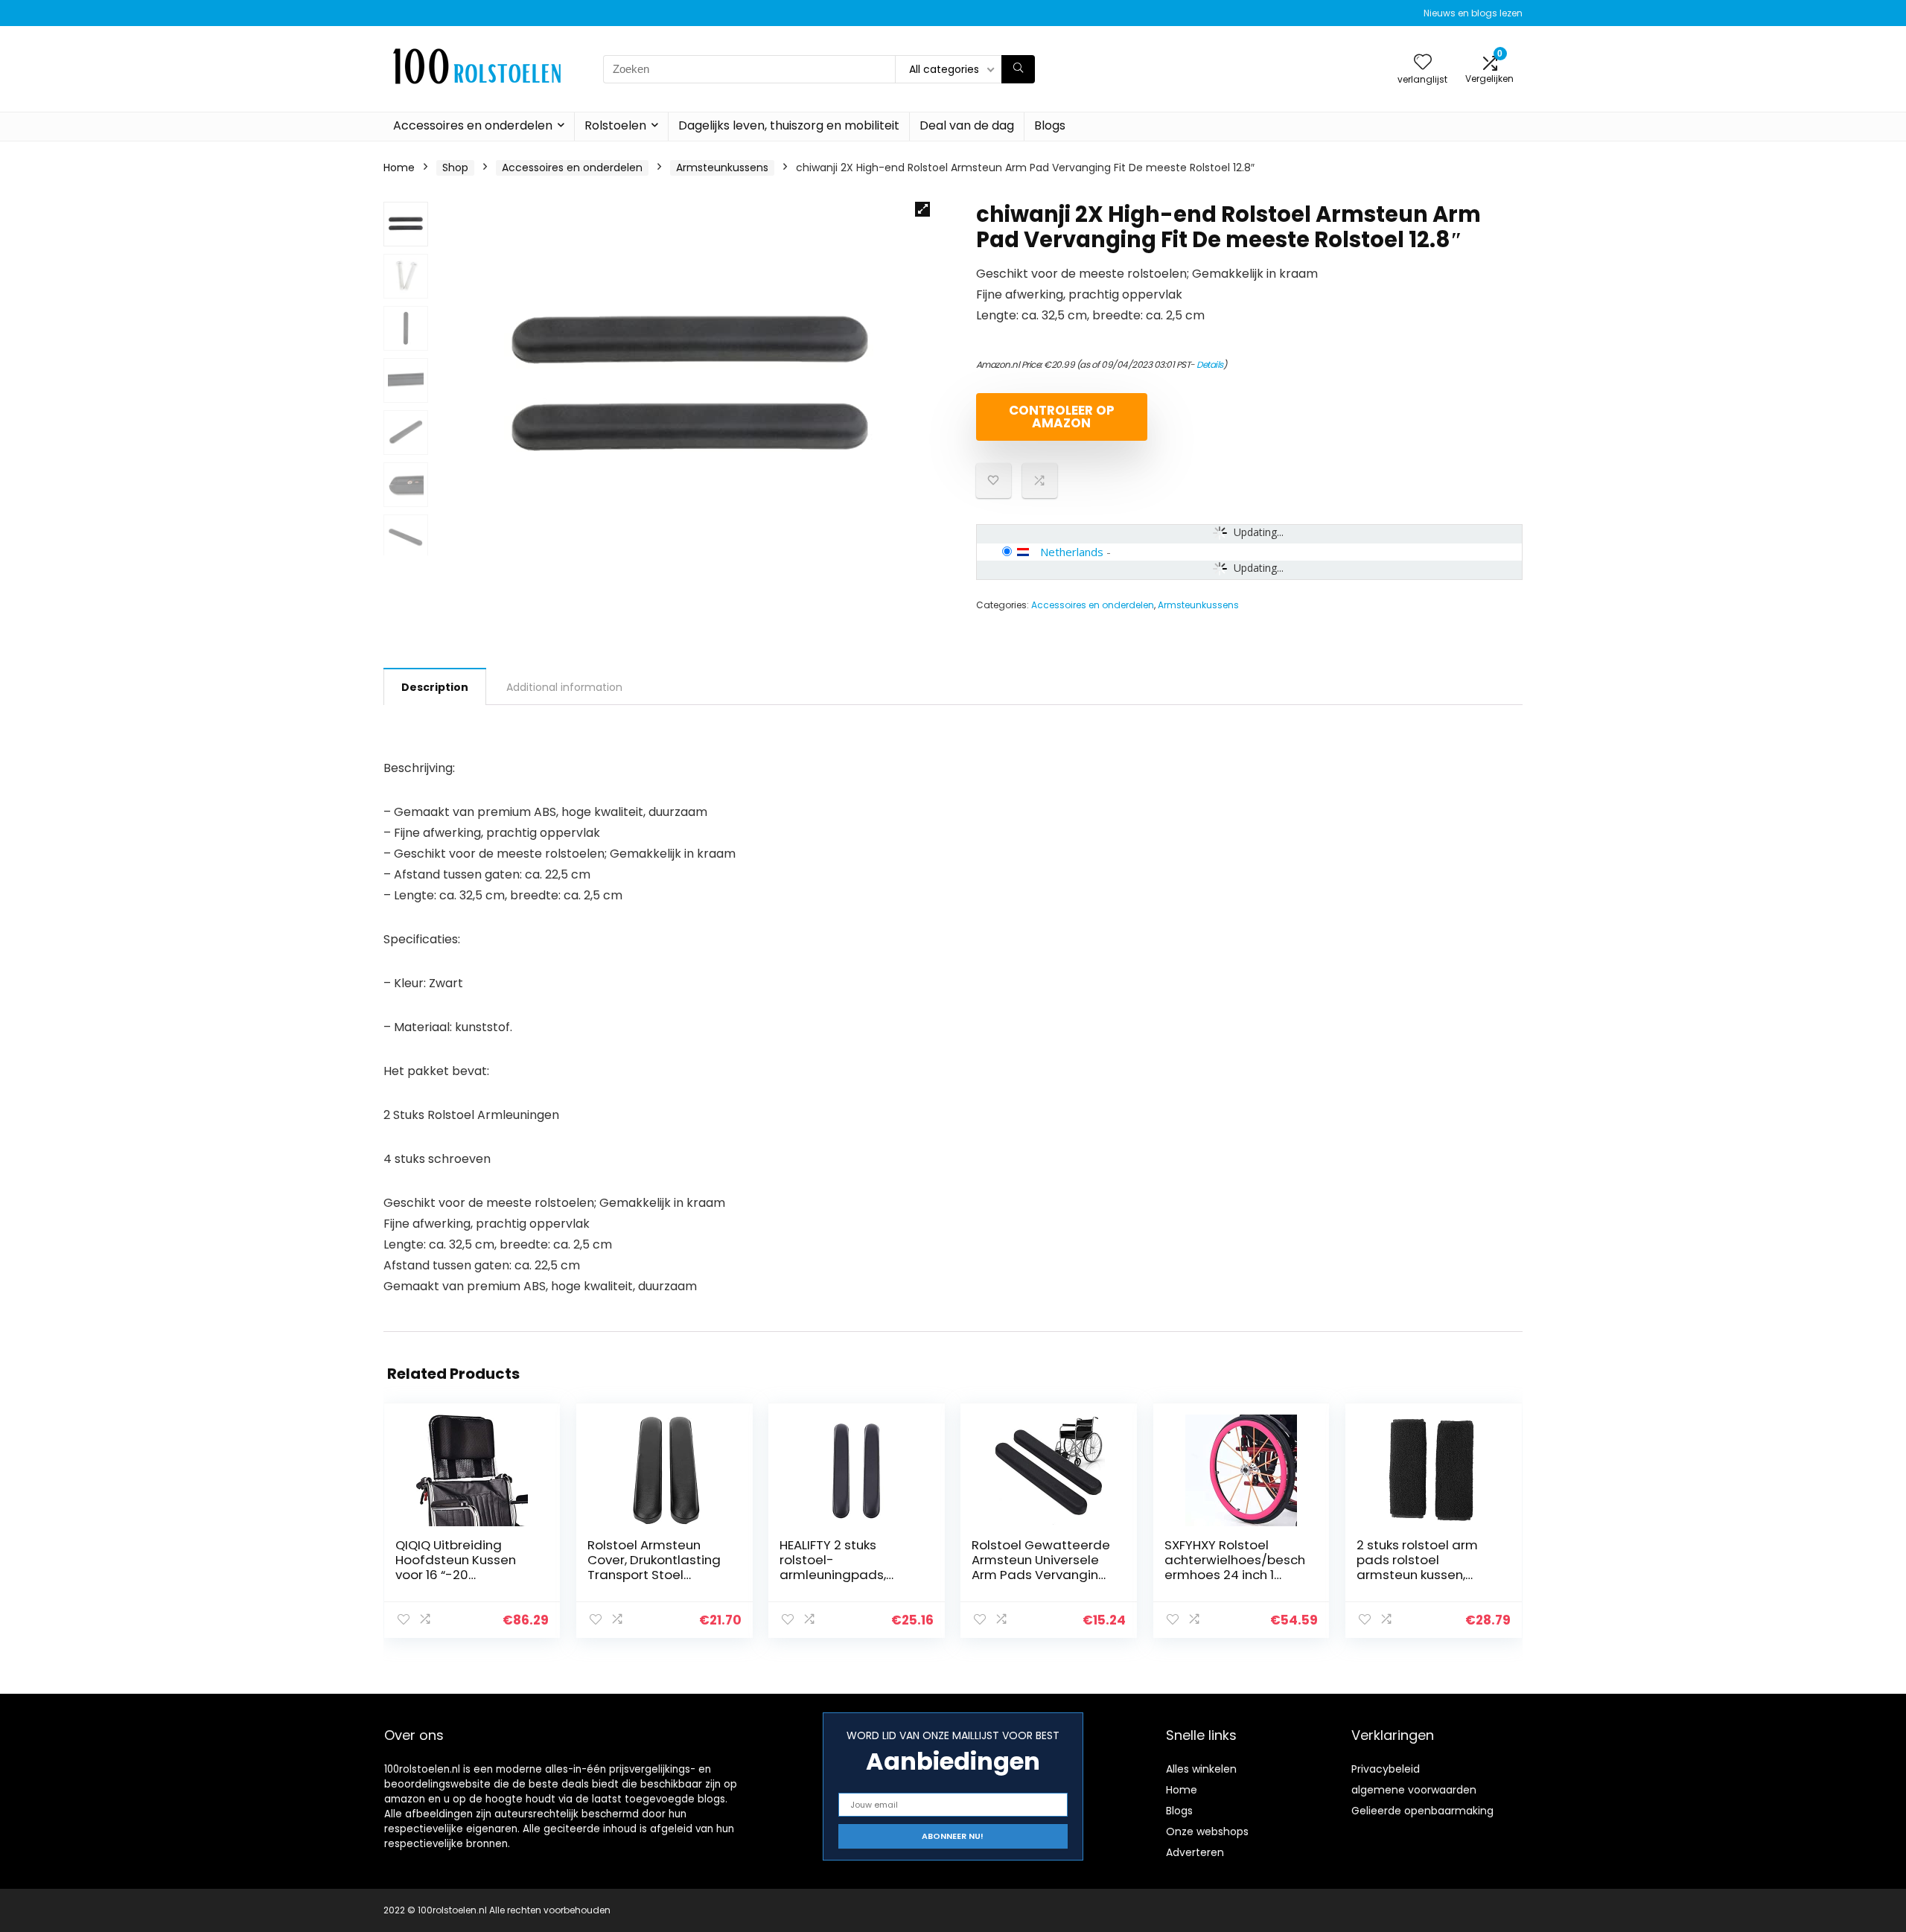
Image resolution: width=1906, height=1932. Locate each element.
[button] (922, 209)
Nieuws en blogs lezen (1473, 13)
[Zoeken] (1018, 69)
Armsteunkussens (722, 168)
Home (399, 168)
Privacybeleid (1386, 1769)
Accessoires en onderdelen (473, 125)
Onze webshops (1207, 1831)
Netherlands (1072, 552)
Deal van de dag (967, 125)
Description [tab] (435, 687)
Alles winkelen (1201, 1769)
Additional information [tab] (564, 687)
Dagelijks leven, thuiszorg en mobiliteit (789, 125)
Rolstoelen (615, 125)
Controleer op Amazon (1062, 417)
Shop (455, 168)
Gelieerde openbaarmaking (1422, 1811)
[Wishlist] (1423, 63)
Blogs (1050, 125)
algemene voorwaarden (1414, 1790)
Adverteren (1195, 1852)
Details (1210, 364)
